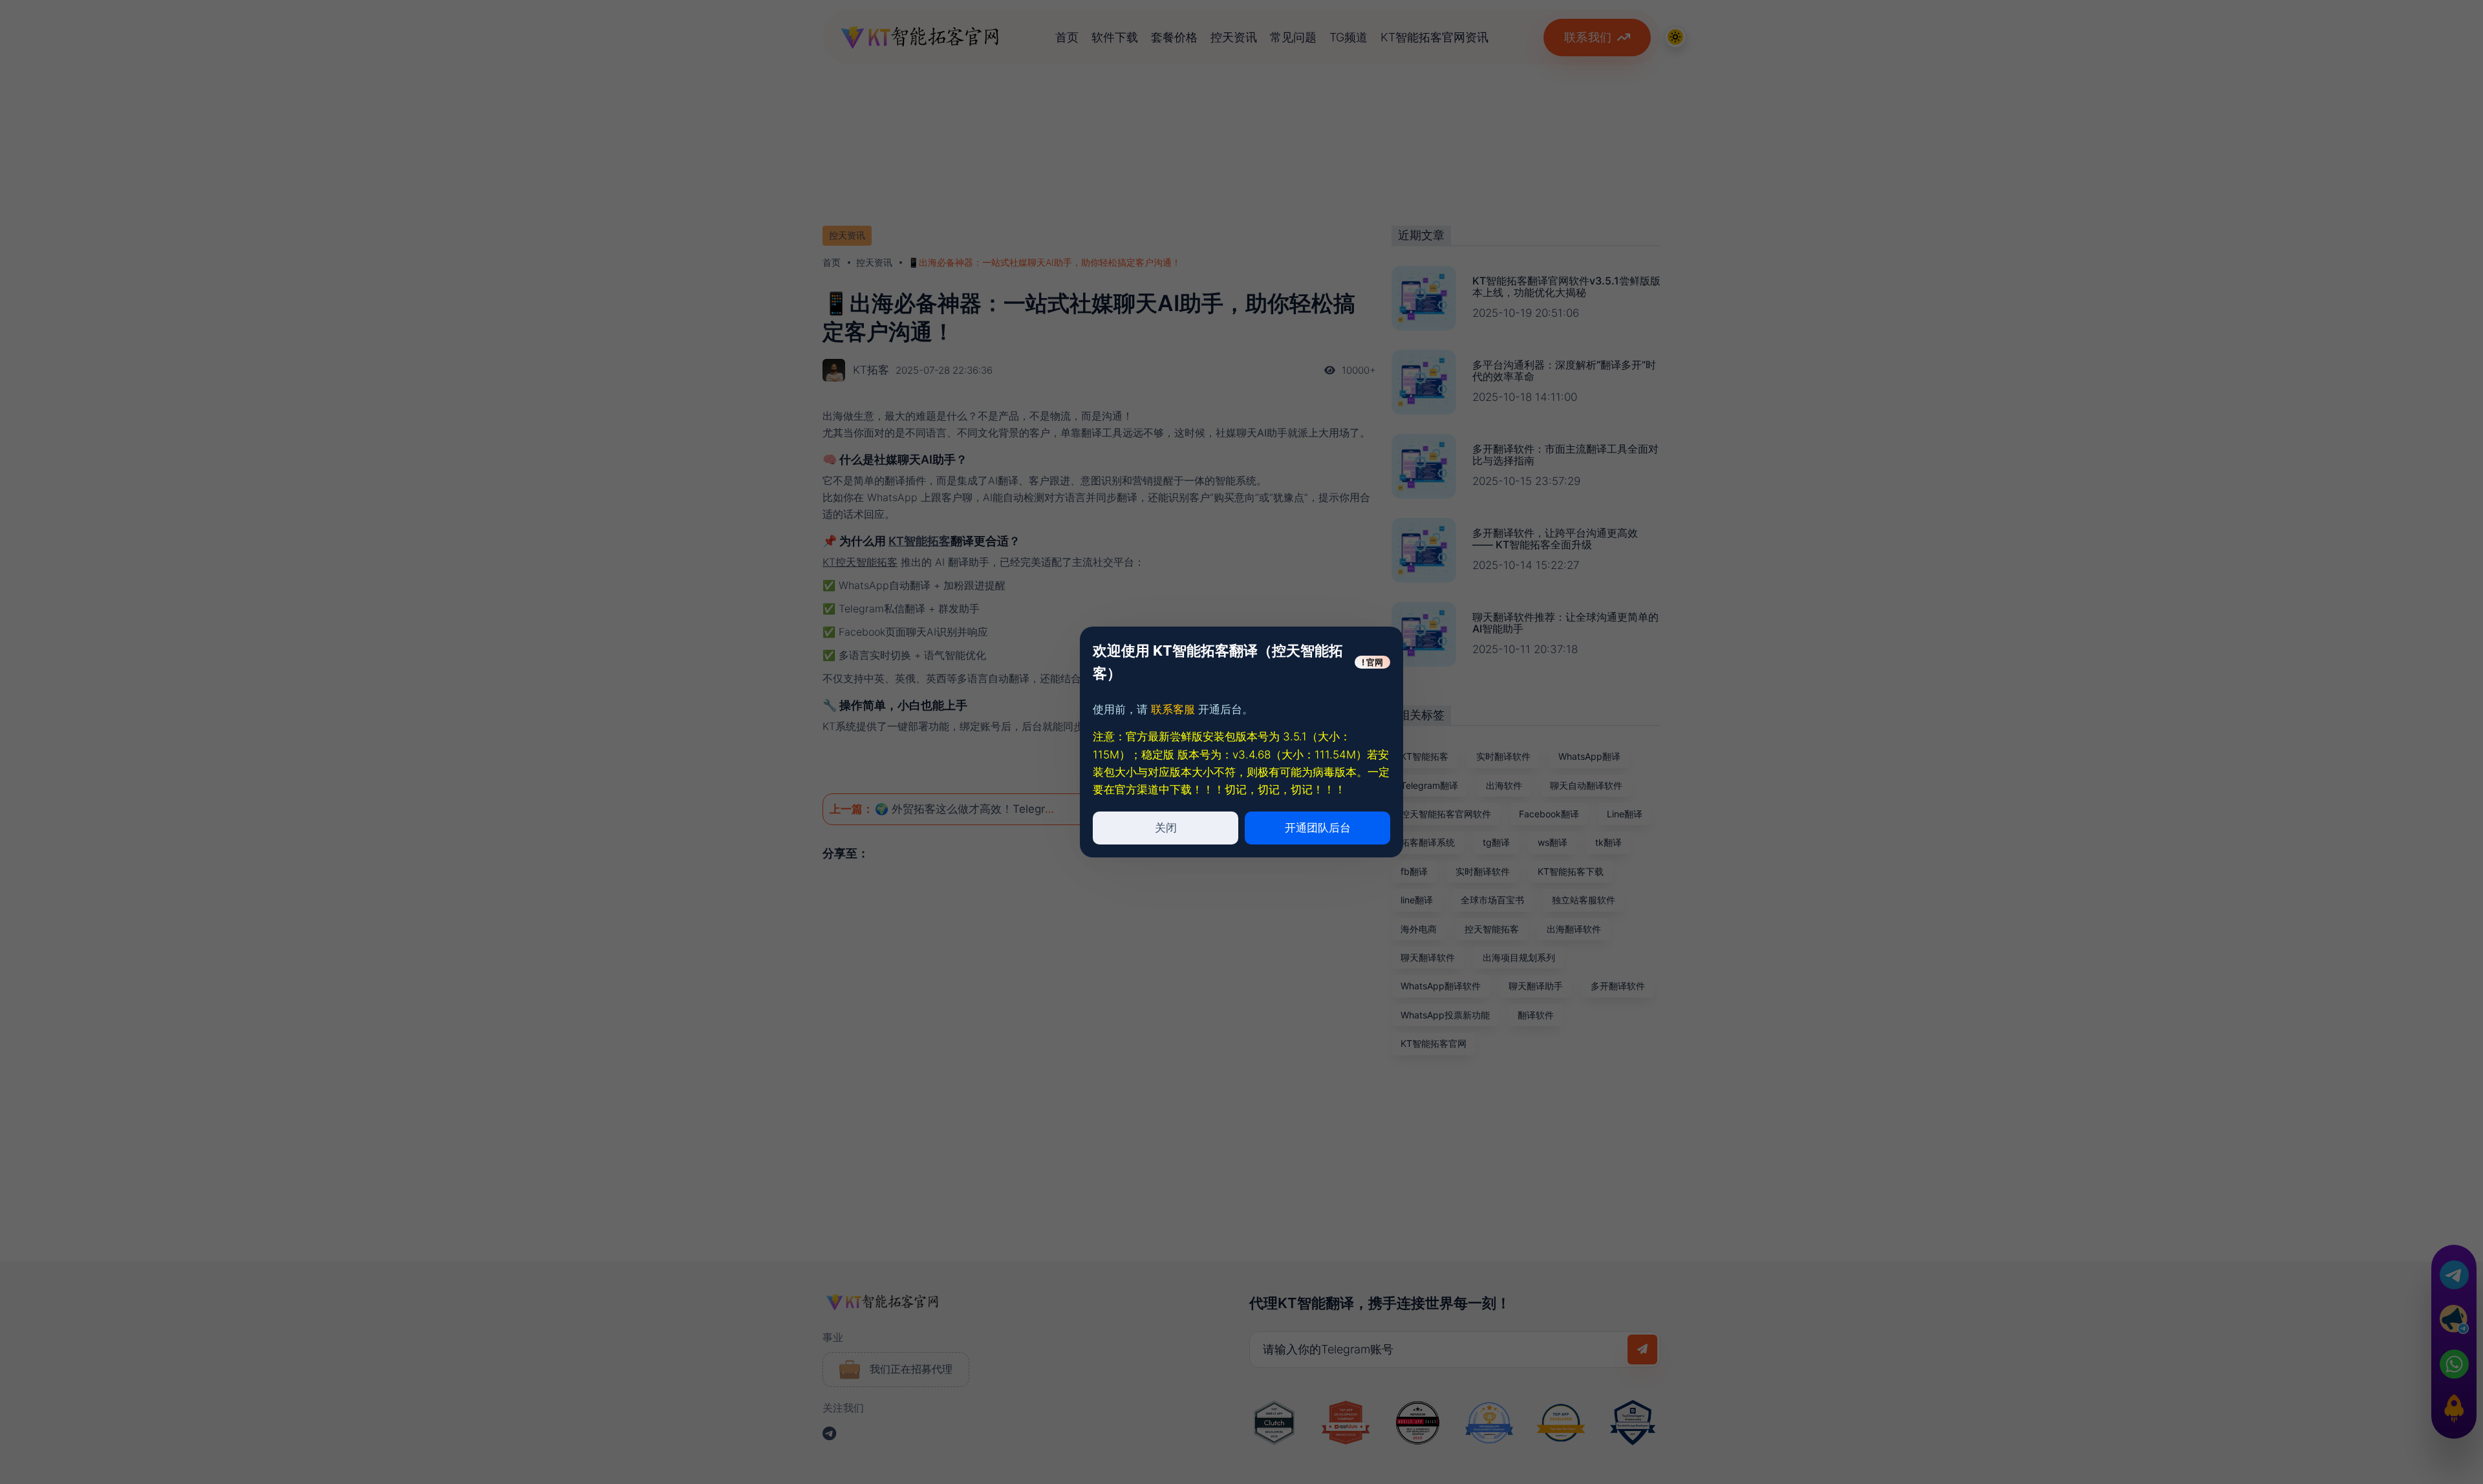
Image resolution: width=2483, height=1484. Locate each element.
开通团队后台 (1318, 828)
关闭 (1166, 828)
